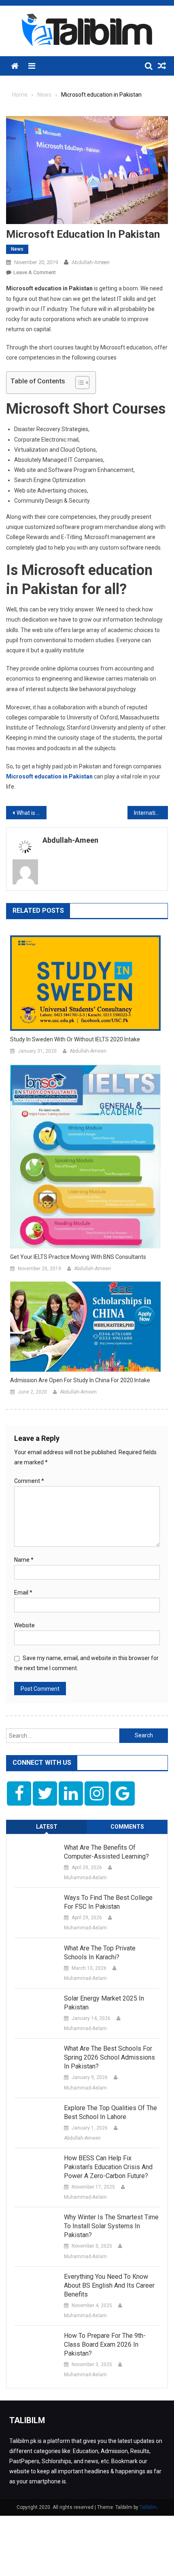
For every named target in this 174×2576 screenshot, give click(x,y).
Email (23, 1593)
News (17, 249)
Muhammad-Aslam (85, 1878)
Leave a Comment (35, 272)
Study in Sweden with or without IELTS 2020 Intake (75, 1039)
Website (24, 1625)
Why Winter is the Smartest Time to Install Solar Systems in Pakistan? (111, 2226)
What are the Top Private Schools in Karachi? (100, 1953)
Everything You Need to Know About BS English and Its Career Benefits (109, 2285)
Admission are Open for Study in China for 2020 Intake (80, 1380)
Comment (29, 1481)
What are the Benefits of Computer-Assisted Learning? (106, 1852)
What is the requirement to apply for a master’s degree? (32, 813)
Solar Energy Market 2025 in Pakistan (104, 2003)
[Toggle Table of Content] (78, 383)
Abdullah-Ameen (91, 262)
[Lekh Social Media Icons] (19, 1793)
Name (24, 1560)
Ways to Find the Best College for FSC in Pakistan (108, 1902)
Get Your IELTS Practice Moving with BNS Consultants (78, 1257)
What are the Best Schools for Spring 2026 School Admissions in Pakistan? (109, 2057)
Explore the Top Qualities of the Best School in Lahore (110, 2112)
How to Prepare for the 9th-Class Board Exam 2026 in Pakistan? (105, 2344)
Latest (47, 1827)
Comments (127, 1827)
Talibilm (148, 2507)
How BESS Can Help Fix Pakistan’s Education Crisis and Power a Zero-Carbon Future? (108, 2167)
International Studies (151, 813)
